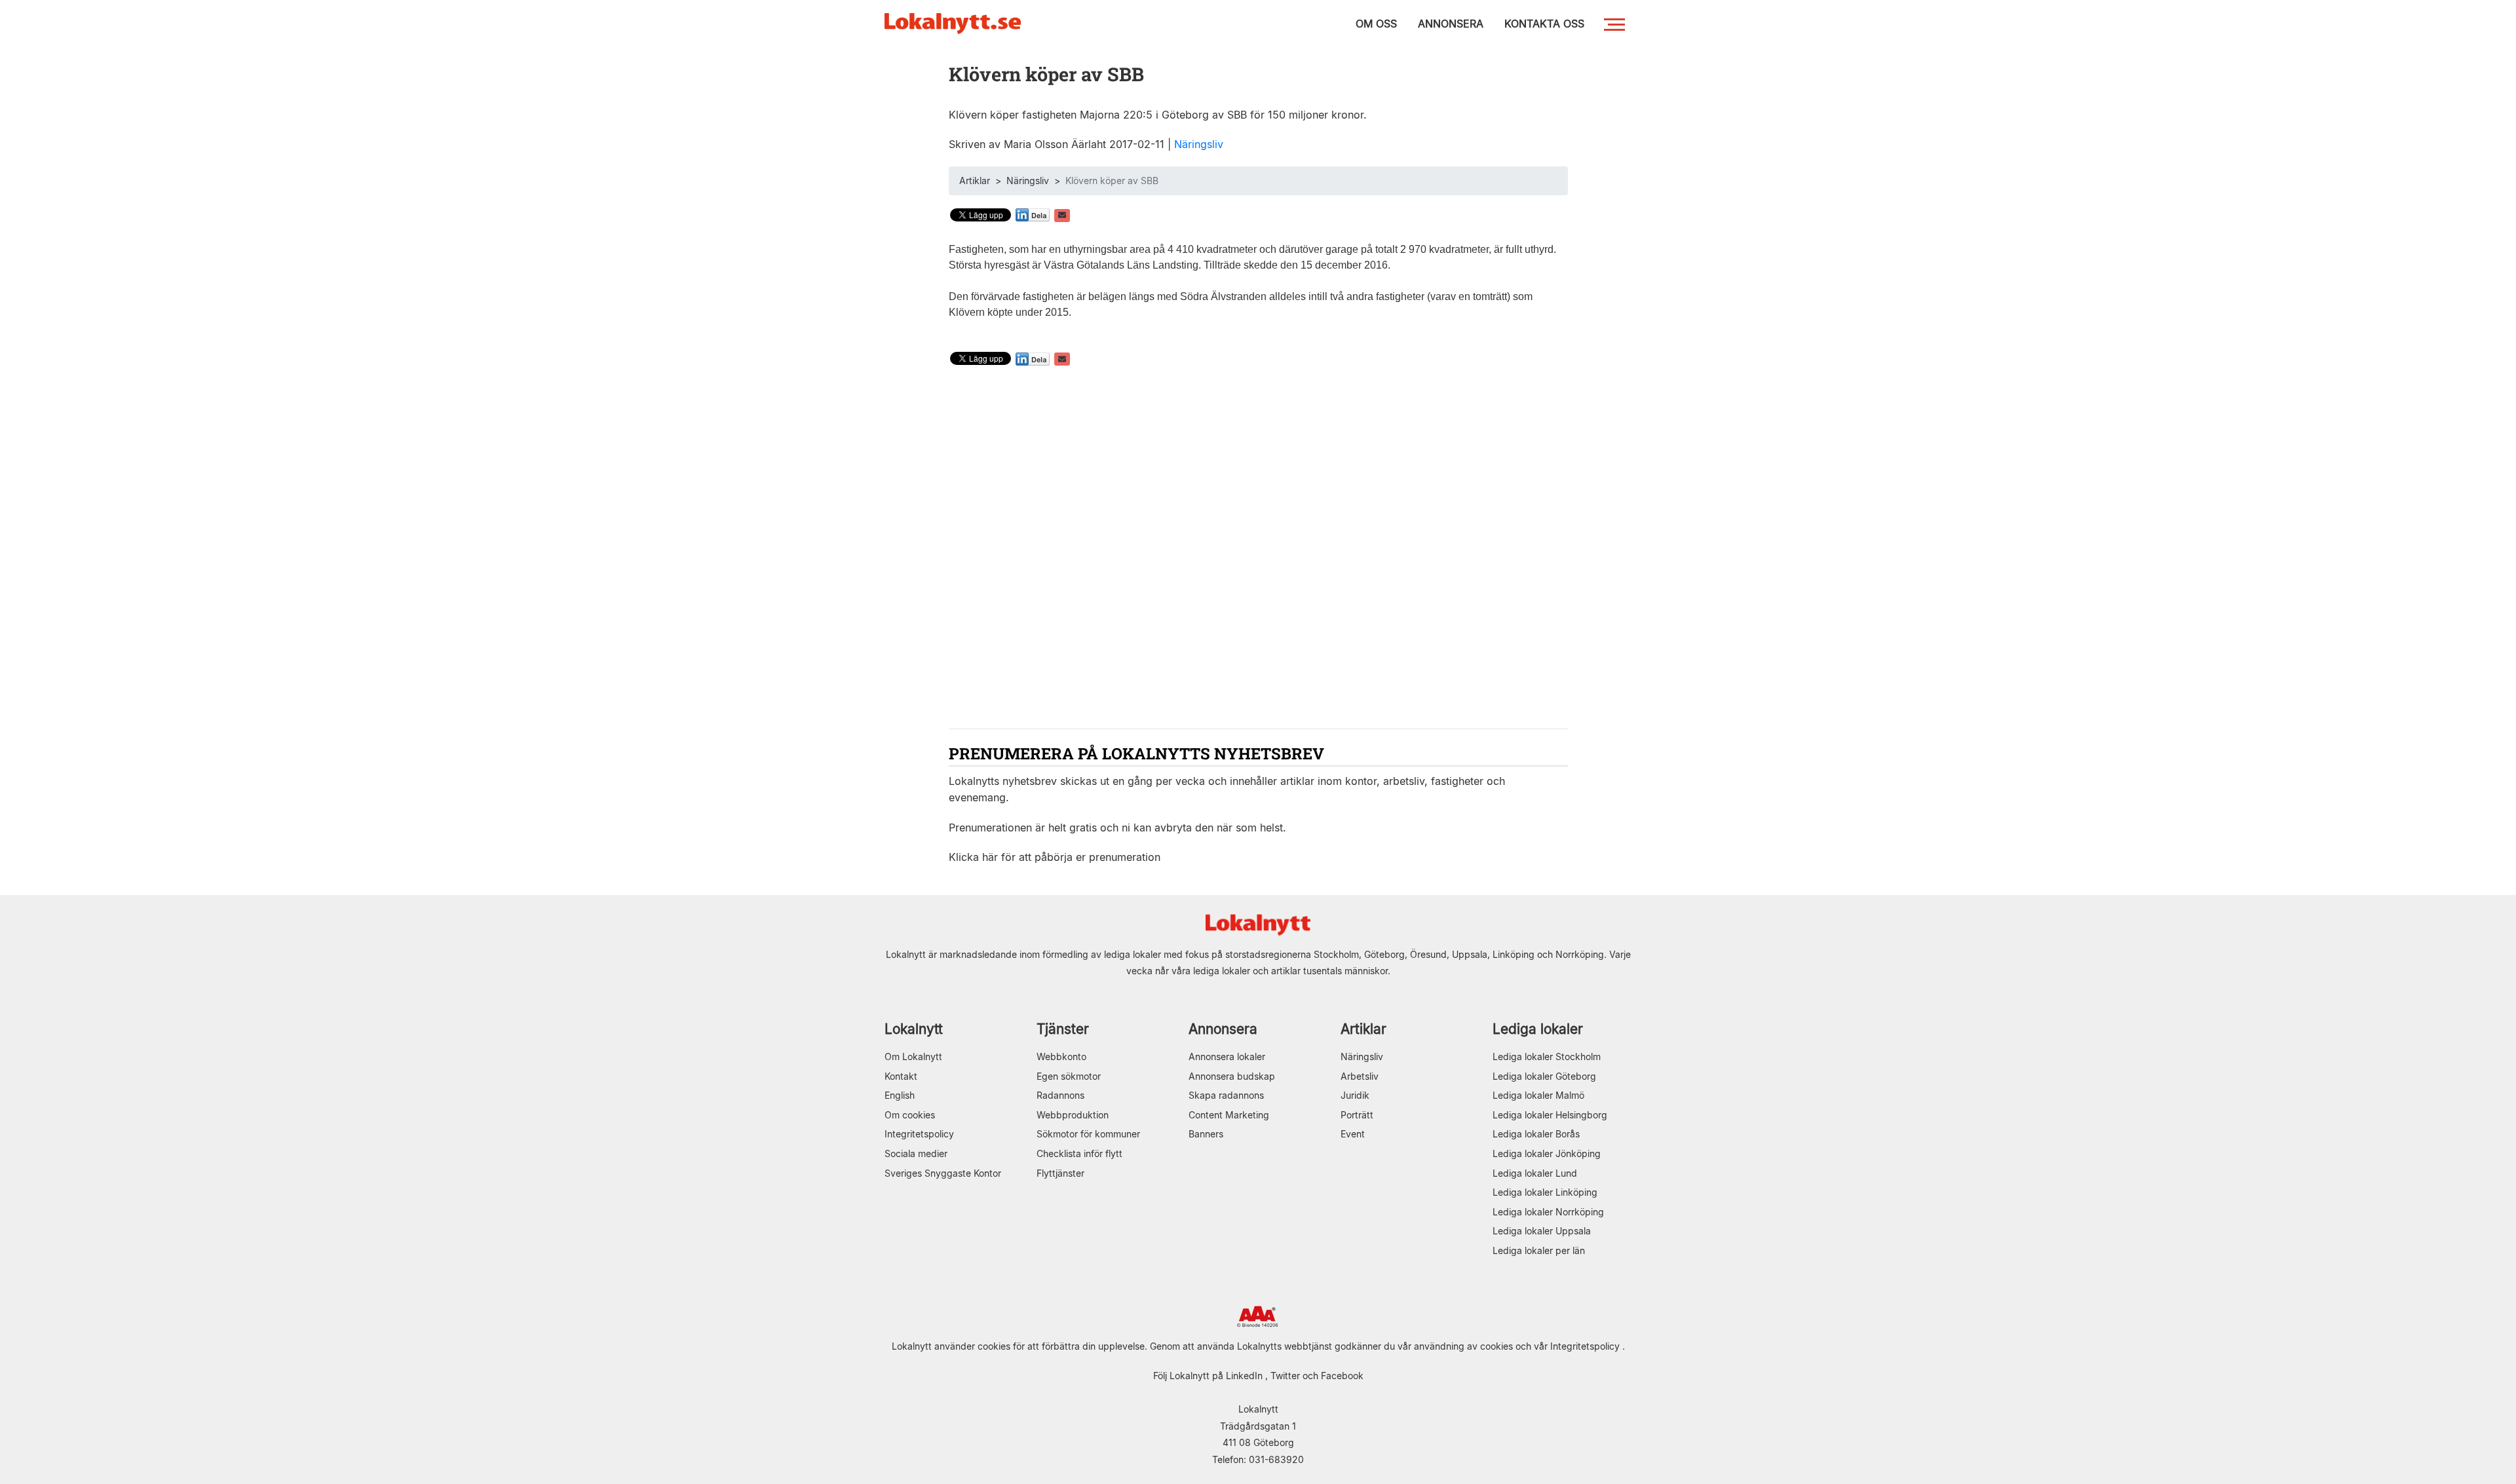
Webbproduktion (1073, 1115)
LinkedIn (1244, 1376)
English (900, 1095)
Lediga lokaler (1538, 1029)
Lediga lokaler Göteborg (1544, 1076)
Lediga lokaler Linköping (1545, 1192)
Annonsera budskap (1232, 1076)
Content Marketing (1229, 1115)
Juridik (1355, 1095)
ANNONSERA (1451, 24)
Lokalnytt (914, 1029)
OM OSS (1376, 24)
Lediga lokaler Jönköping (1547, 1153)
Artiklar (975, 181)
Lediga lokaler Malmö (1538, 1095)
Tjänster (1063, 1029)
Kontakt (901, 1076)
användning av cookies (1463, 1346)
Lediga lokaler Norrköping (1548, 1212)
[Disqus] (1258, 549)
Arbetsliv (1360, 1076)
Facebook (1342, 1376)
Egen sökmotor (1069, 1076)
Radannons (1060, 1095)
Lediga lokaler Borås (1536, 1134)
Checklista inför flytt (1079, 1153)
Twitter (1285, 1376)
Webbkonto (1061, 1056)
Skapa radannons (1226, 1095)
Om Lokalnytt (913, 1056)
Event (1353, 1134)
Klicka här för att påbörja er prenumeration (1055, 857)
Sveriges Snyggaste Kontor (943, 1173)
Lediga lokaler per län (1539, 1250)
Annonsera (1223, 1029)
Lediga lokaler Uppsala (1542, 1231)
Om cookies (910, 1115)
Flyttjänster (1060, 1173)
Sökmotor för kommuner (1088, 1134)
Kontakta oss (1544, 24)
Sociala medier (916, 1153)
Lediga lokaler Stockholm (1547, 1056)
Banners (1206, 1134)
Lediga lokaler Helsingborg (1550, 1115)
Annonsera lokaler (1227, 1056)
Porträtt (1357, 1115)
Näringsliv (1199, 144)
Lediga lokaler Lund (1535, 1173)
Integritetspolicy (919, 1134)
